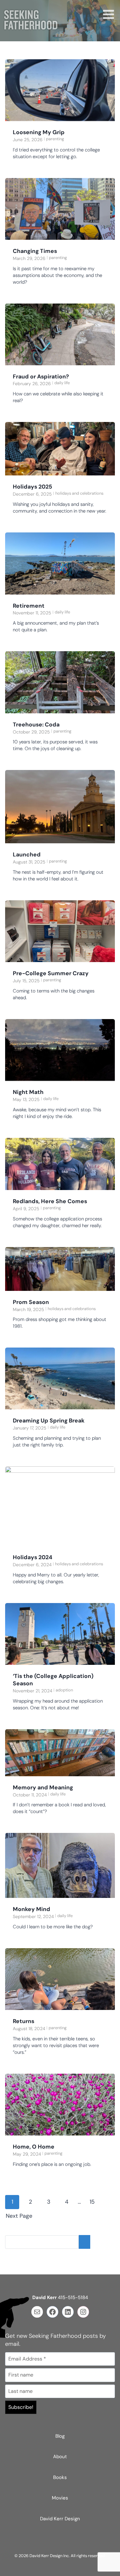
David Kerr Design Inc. (50, 2556)
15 (92, 2202)
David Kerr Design (60, 2519)
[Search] (84, 2242)
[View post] (60, 90)
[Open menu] (107, 15)
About (60, 2457)
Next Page (19, 2216)
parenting (55, 139)
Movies (60, 2498)
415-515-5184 (73, 2297)
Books (60, 2477)
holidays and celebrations (79, 493)
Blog (60, 2436)
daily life (62, 383)
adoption (64, 1690)
